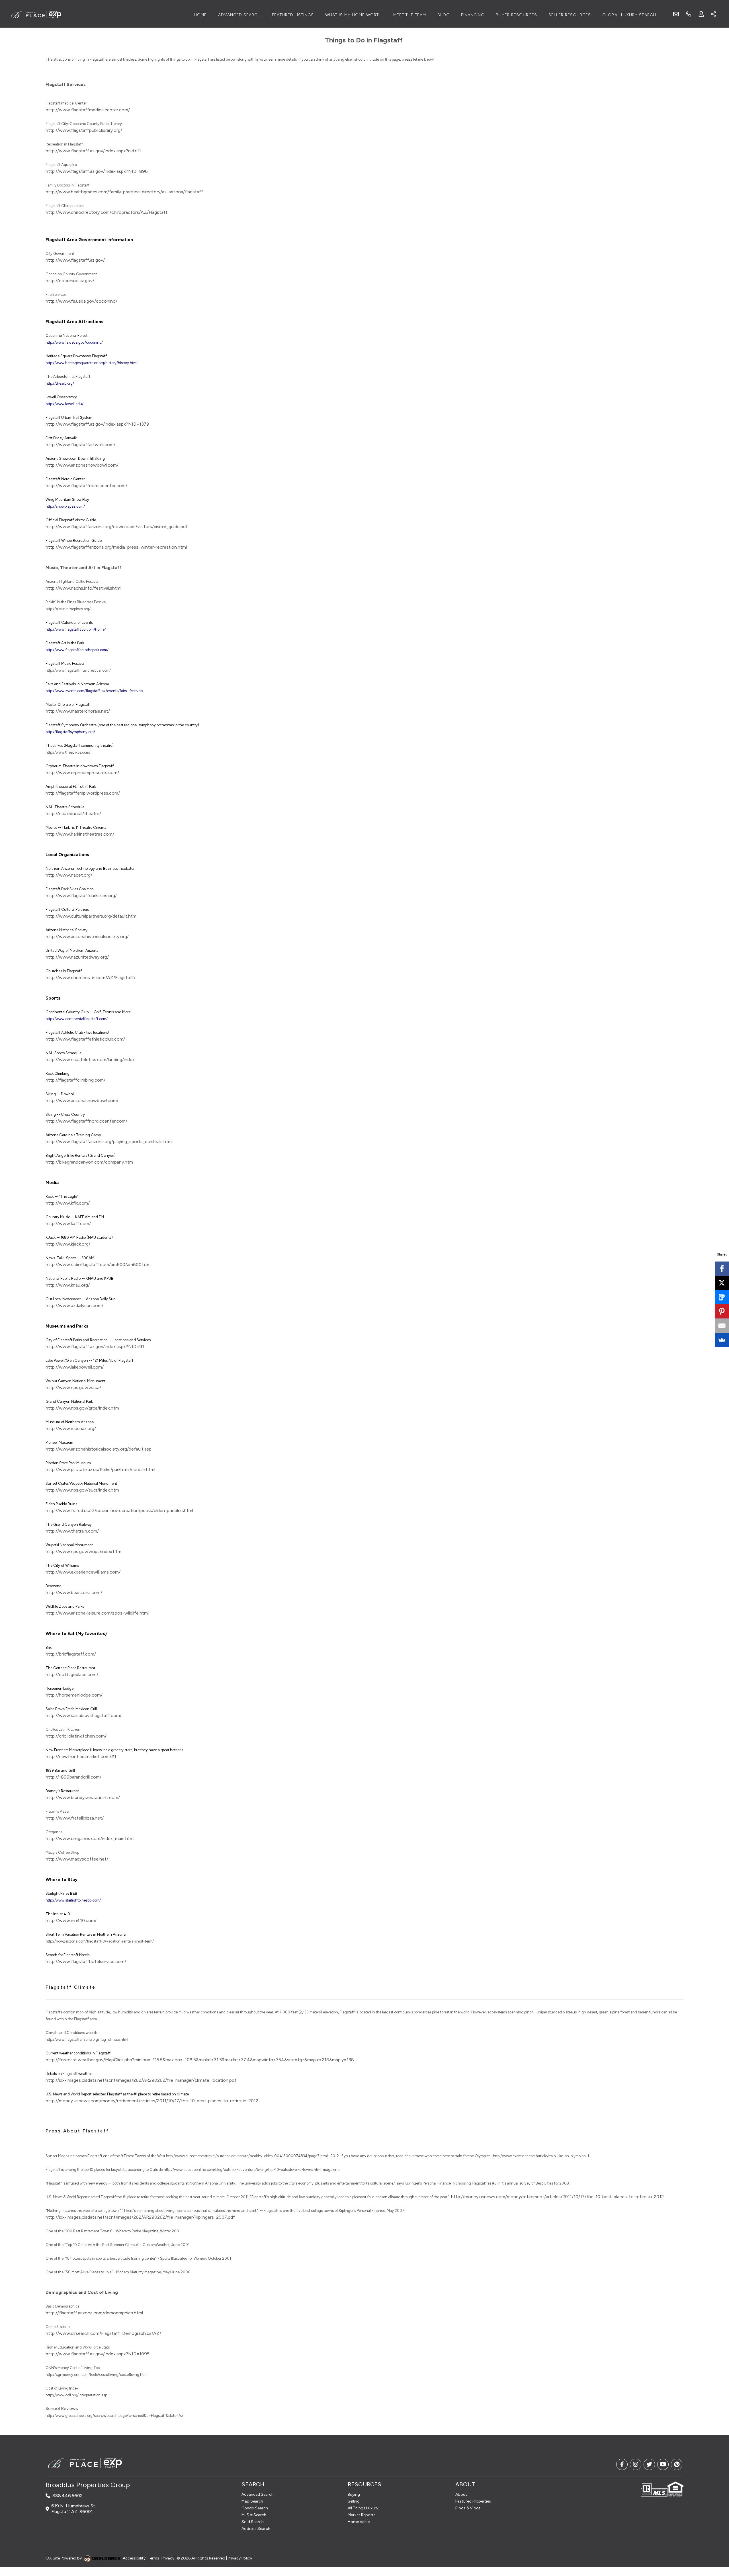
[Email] (722, 1326)
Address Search (256, 2529)
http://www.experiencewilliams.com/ (83, 1572)
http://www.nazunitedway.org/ (77, 957)
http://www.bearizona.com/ (74, 1592)
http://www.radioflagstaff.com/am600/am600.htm (98, 1265)
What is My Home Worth (354, 15)
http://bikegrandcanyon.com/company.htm (89, 1162)
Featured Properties (473, 2501)
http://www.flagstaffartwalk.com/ (80, 445)
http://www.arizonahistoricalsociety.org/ (87, 937)
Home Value (359, 2522)
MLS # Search (254, 2515)
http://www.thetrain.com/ (72, 1531)
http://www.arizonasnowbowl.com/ (82, 465)
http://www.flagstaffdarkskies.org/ (81, 896)
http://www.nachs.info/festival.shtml (83, 588)
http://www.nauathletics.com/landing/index (90, 1060)
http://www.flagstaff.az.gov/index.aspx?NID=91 (95, 1347)
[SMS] (722, 1297)
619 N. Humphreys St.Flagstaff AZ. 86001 (74, 2509)
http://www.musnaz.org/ (71, 1429)
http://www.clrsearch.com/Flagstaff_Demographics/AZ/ (103, 2333)
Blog (444, 15)
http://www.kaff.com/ (68, 1224)
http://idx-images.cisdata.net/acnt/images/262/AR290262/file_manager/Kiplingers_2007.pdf (140, 2217)
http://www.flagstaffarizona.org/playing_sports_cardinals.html (109, 1142)
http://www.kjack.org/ (68, 1244)
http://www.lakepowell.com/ (75, 1367)
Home (200, 15)
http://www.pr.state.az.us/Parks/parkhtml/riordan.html (100, 1469)
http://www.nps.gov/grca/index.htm (82, 1408)
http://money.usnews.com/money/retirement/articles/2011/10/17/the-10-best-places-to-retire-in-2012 (152, 2101)
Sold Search (253, 2522)
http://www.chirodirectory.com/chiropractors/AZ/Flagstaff (107, 212)
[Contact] (713, 2532)
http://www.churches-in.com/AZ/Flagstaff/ (91, 978)
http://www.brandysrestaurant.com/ (83, 1797)
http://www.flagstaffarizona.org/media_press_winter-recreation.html (116, 547)
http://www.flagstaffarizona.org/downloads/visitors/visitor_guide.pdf (117, 527)
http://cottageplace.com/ (72, 1674)
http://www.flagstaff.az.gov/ (75, 260)
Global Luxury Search (629, 15)
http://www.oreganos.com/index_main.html (90, 1838)
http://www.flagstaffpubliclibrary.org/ (84, 130)
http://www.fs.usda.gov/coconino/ (81, 301)
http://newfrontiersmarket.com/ (78, 1756)
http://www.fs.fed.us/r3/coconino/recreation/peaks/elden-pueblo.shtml (119, 1510)
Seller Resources (570, 15)
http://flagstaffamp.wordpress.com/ (83, 793)
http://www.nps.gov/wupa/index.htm (83, 1551)
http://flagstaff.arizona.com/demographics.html (94, 2313)
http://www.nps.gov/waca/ (73, 1388)
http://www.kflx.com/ (68, 1203)
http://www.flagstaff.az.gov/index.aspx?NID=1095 (98, 2354)
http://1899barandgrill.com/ (73, 1777)
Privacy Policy (240, 2558)
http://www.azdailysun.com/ (74, 1306)
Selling (354, 2501)
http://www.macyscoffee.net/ (77, 1859)
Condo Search (255, 2508)
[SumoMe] (722, 1340)
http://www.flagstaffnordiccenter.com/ (86, 486)
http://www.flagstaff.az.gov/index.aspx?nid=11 (93, 151)
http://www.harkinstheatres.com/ (80, 834)
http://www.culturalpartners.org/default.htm (91, 916)
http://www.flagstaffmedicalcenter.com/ (88, 110)
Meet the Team (410, 15)
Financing (473, 15)
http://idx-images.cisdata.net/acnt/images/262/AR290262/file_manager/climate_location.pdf (141, 2080)
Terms (153, 2558)
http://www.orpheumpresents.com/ (82, 773)
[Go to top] (714, 2545)
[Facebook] (722, 1269)
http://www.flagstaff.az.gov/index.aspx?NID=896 (97, 171)
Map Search (252, 2501)
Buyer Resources (516, 15)
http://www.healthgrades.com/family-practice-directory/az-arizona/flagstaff (124, 192)
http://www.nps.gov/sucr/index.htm (82, 1490)
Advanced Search (239, 15)
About (461, 2494)
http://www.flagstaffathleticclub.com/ (85, 1039)
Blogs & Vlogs (468, 2508)
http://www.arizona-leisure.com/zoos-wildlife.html (97, 1613)
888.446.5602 (67, 2496)
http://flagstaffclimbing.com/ (75, 1080)
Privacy (168, 2558)
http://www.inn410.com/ (71, 1920)
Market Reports (362, 2515)
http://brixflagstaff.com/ (71, 1654)
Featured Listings (293, 15)
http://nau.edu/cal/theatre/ (73, 814)
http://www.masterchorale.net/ (78, 711)
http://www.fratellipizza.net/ (75, 1818)
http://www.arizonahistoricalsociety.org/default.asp (99, 1449)
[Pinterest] (722, 1311)
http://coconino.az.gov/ (70, 281)
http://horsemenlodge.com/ (74, 1695)
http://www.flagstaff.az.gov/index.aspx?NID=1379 (97, 424)
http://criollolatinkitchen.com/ (76, 1736)
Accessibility (134, 2558)
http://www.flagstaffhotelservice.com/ (86, 1961)
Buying (354, 2494)
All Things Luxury (363, 2508)
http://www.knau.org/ (68, 1285)
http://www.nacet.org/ (69, 875)
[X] (722, 1283)
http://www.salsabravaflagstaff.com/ (84, 1715)
